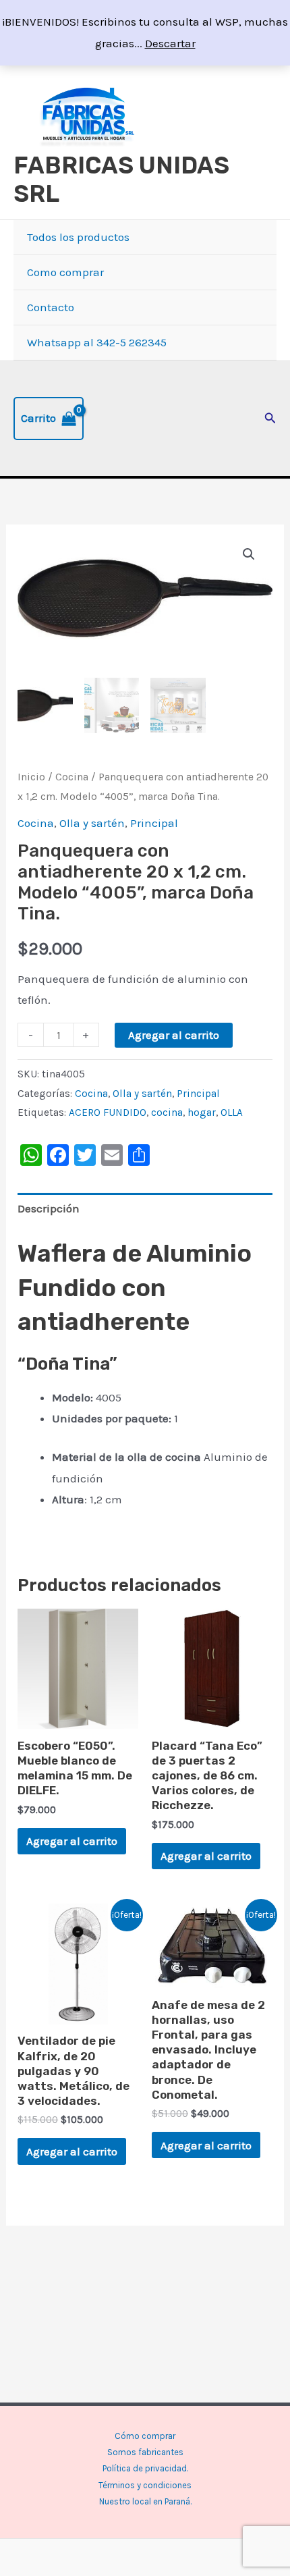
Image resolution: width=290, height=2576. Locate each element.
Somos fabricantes (145, 2452)
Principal (154, 823)
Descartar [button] (170, 43)
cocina (167, 1112)
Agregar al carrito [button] (72, 1841)
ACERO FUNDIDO (108, 1112)
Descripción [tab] (49, 1208)
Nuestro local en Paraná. (145, 2501)
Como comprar (65, 272)
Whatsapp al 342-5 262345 (97, 342)
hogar (202, 1112)
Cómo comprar (145, 2436)
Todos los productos (78, 237)
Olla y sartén (92, 823)
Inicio (31, 777)
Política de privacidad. (145, 2468)
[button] (270, 419)
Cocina (72, 777)
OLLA (232, 1112)
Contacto (51, 307)
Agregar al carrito (174, 1035)
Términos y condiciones (145, 2485)
